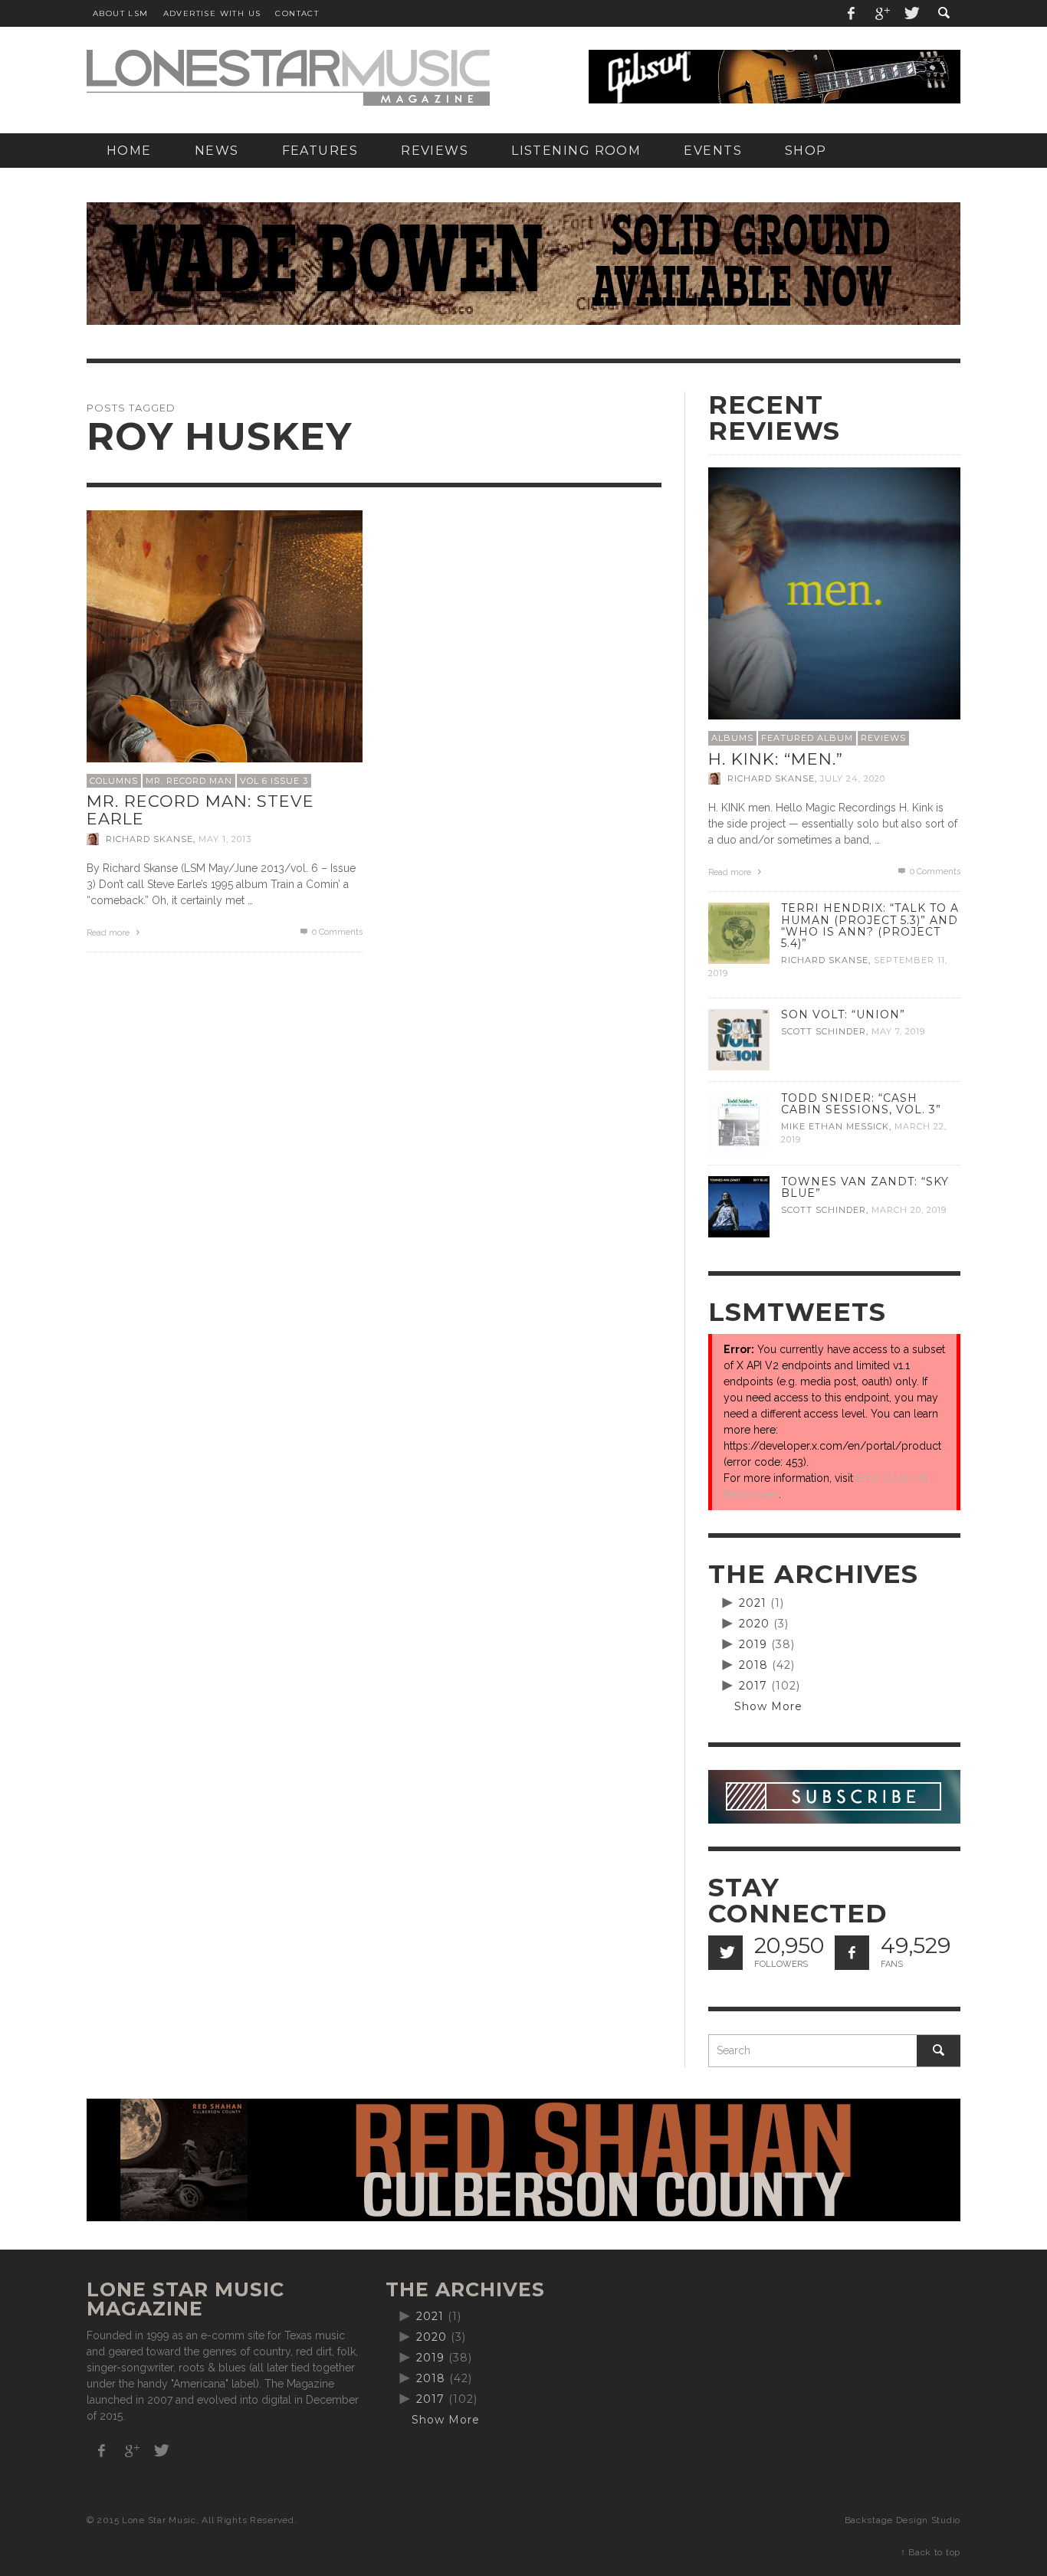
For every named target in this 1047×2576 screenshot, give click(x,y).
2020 (754, 1624)
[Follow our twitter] (725, 1953)
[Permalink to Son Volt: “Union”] (739, 1039)
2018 (753, 1665)
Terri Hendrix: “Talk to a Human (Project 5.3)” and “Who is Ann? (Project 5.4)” (870, 925)
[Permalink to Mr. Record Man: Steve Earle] (225, 647)
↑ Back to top (930, 2552)
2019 (753, 1644)
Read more (109, 933)
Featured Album (807, 738)
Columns (114, 781)
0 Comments (336, 932)
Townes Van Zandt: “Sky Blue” (865, 1187)
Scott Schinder (824, 1031)
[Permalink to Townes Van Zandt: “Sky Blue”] (739, 1206)
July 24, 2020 (853, 778)
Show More (768, 1706)
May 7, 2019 (898, 1031)
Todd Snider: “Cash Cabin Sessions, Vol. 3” (861, 1104)
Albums (732, 738)
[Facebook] (852, 13)
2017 (753, 1686)
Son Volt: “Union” (843, 1014)
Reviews (883, 738)
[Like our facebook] (852, 1953)
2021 (753, 1603)
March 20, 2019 (909, 1210)
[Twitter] (911, 13)
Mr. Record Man (189, 781)
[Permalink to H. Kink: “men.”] (834, 592)
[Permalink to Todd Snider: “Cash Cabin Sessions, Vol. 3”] (739, 1122)
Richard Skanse (149, 839)
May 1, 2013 (225, 839)
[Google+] (881, 13)
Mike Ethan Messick (835, 1126)
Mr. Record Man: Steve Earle (200, 810)
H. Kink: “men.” (776, 759)
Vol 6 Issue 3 (274, 781)
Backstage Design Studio (903, 2520)
